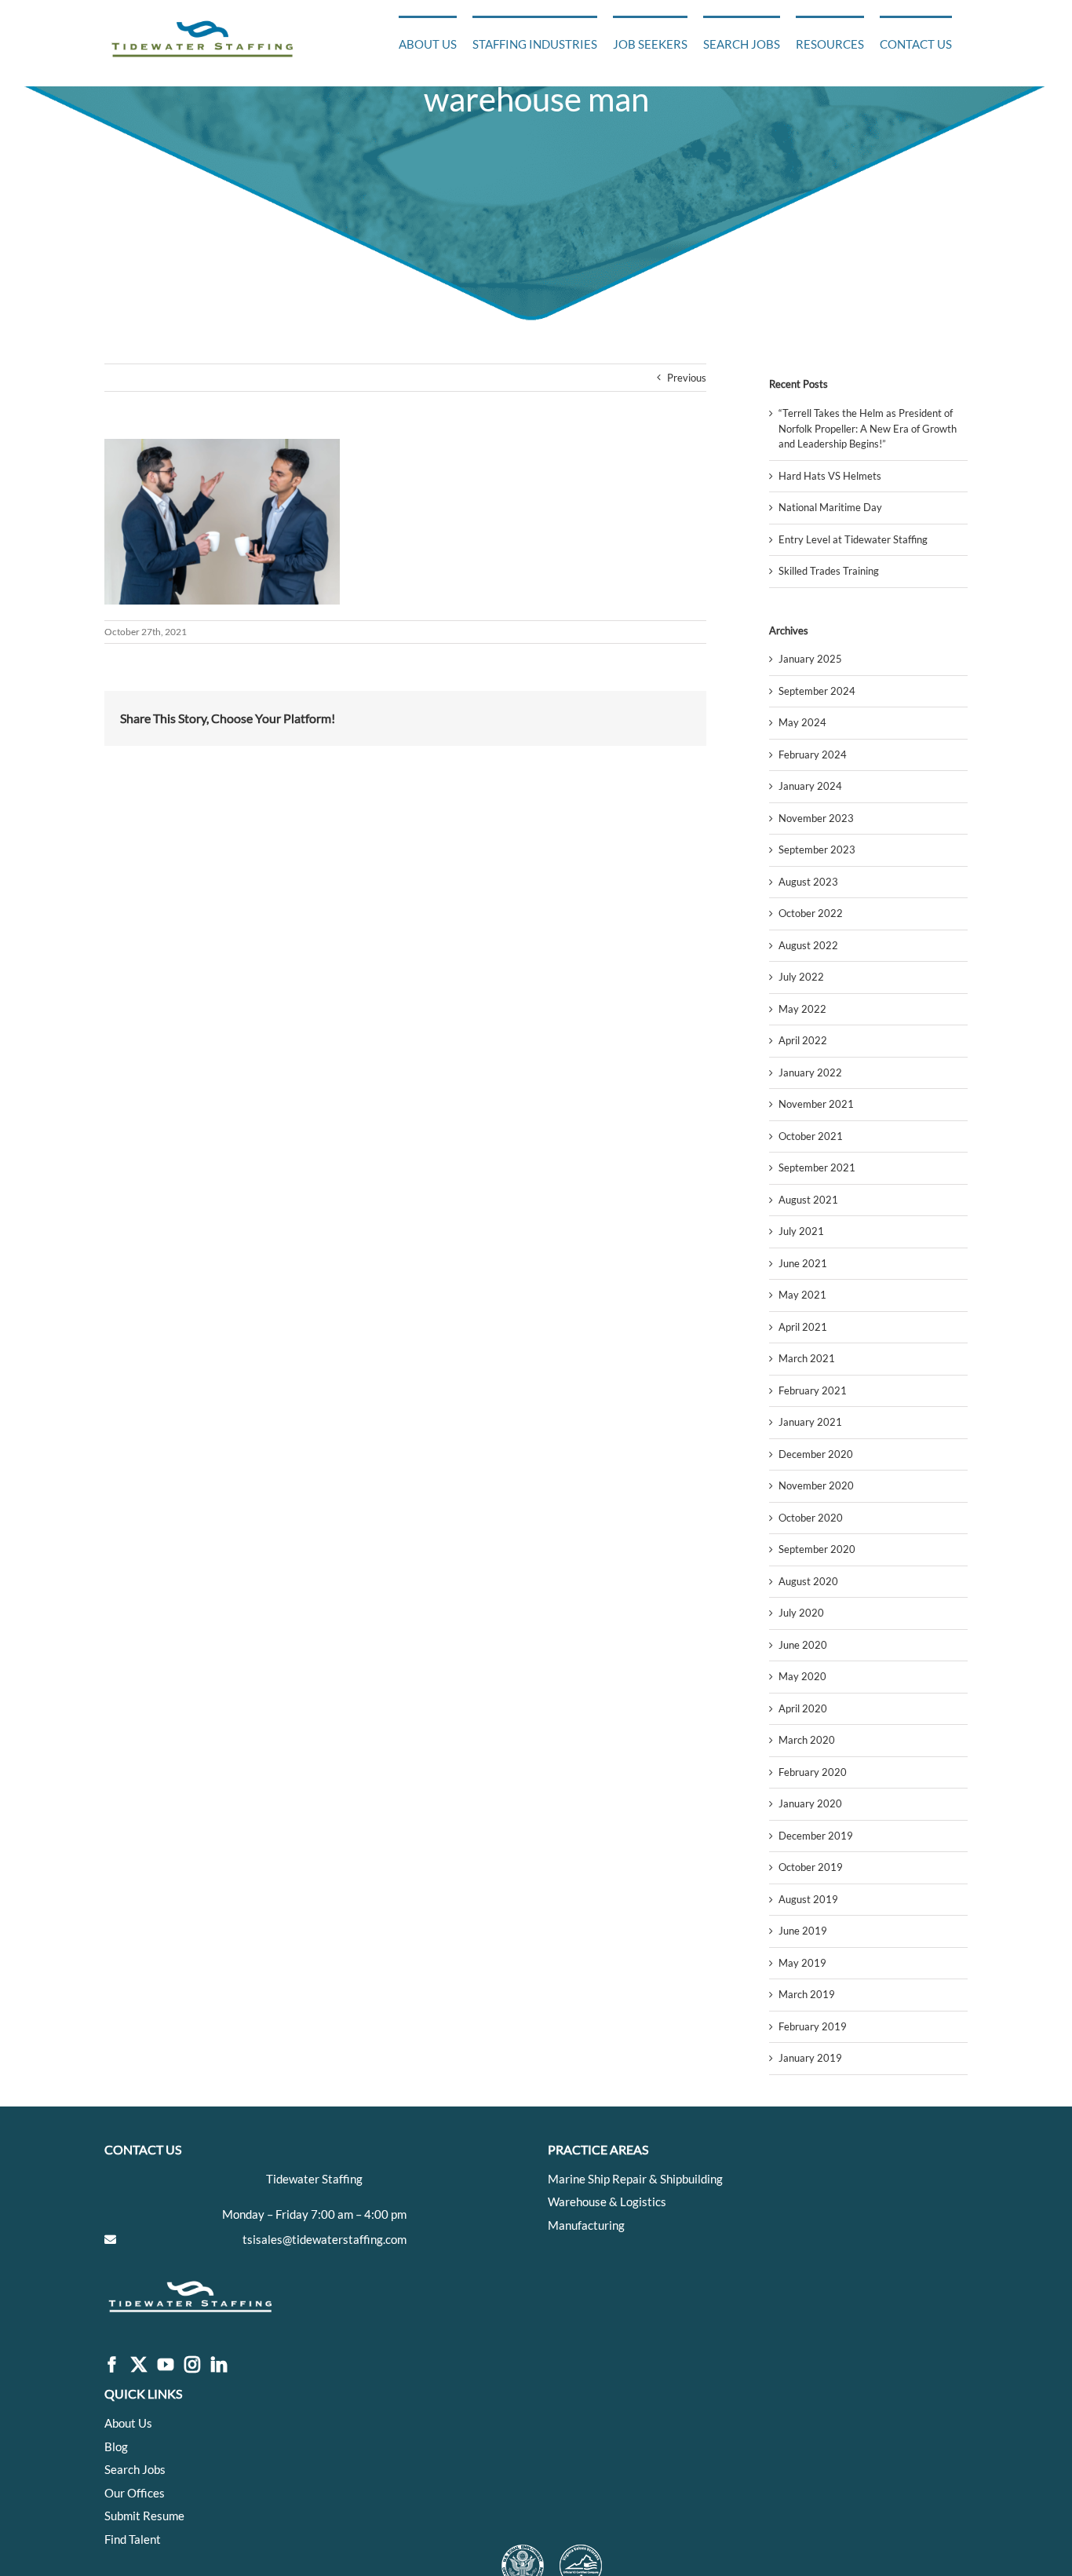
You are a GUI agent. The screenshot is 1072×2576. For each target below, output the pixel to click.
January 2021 (810, 1422)
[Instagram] (192, 2365)
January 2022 (810, 1072)
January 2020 (810, 1803)
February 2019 (813, 2026)
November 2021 (816, 1104)
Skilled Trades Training (829, 571)
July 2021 (801, 1231)
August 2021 (808, 1200)
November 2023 (816, 818)
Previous (687, 378)
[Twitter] (139, 2365)
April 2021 (803, 1327)
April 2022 (803, 1040)
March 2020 (807, 1740)
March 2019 (807, 1994)
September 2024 (817, 691)
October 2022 (811, 913)
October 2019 (811, 1867)
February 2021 (813, 1390)
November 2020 (816, 1485)
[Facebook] (112, 2365)
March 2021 (807, 1358)
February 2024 (813, 755)
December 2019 (816, 1836)
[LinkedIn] (219, 2365)
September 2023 (817, 850)
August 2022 (808, 945)
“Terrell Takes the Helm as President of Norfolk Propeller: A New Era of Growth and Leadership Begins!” (868, 428)
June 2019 (803, 1931)
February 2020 (813, 1772)
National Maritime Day (830, 507)
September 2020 (817, 1549)
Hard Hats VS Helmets (830, 476)
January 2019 (810, 2058)
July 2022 (801, 977)
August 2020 (808, 1581)
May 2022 (802, 1009)
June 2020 (803, 1645)
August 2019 (808, 1899)
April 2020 (803, 1708)
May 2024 (802, 722)
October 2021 (811, 1136)
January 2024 (810, 786)
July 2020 (801, 1613)
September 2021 (817, 1167)
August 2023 (808, 882)
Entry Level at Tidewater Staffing (853, 539)
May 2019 (802, 1963)
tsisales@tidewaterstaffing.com (325, 2239)
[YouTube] (166, 2365)
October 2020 (811, 1518)
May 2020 (802, 1676)
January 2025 (810, 659)
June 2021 (803, 1263)
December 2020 (816, 1454)
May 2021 (802, 1295)
